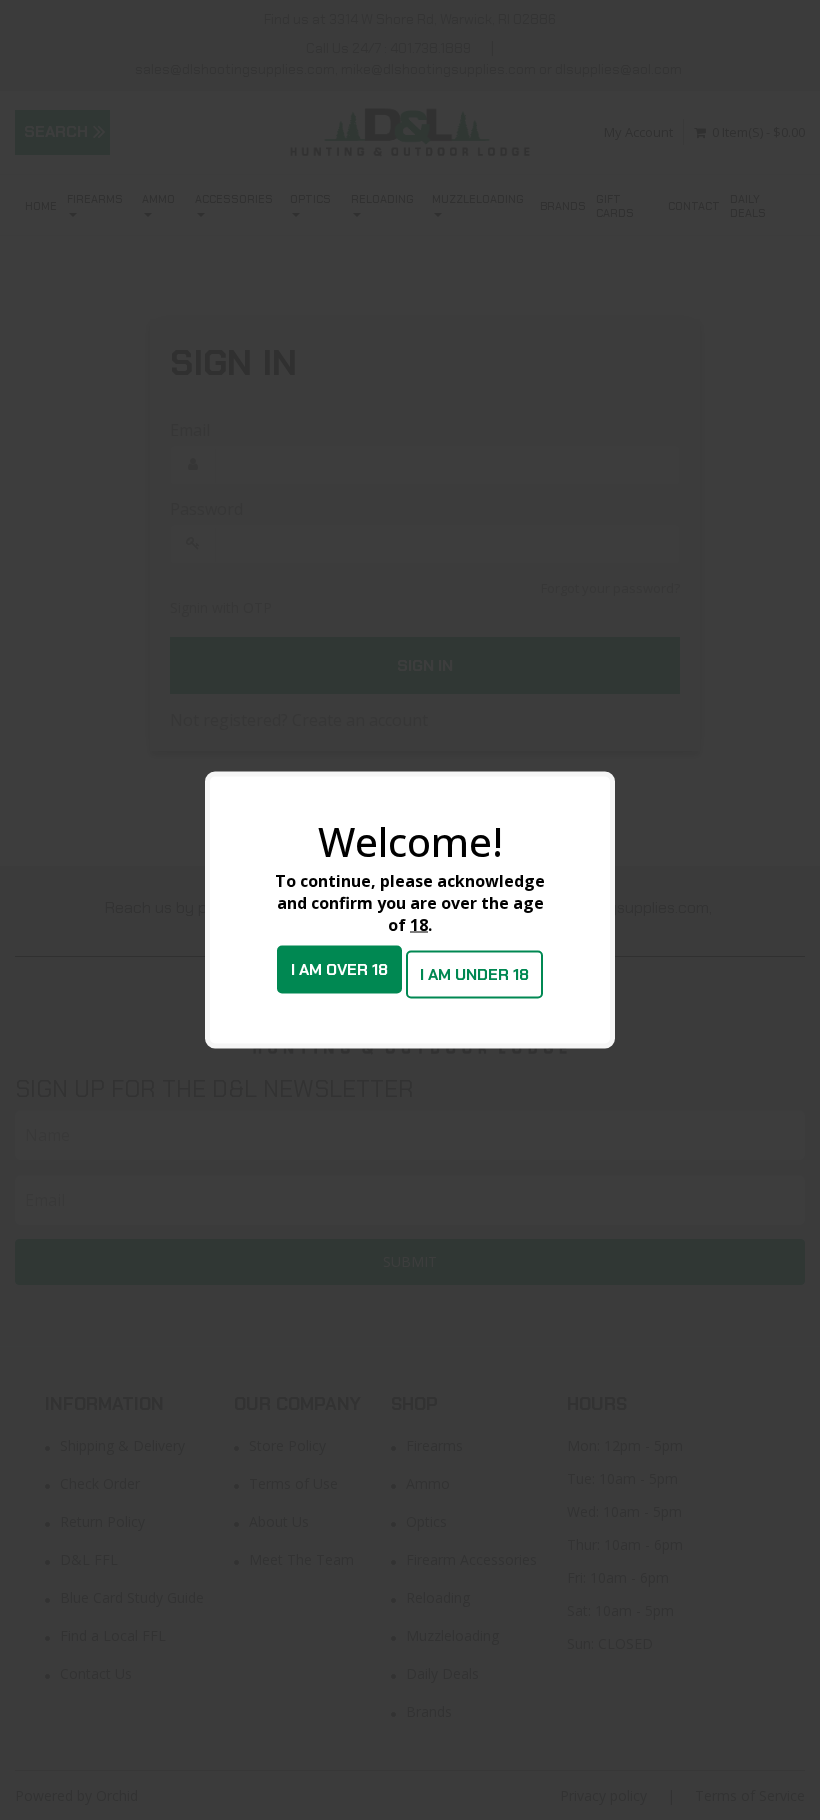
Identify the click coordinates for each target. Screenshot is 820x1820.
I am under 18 (474, 974)
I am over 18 (339, 969)
